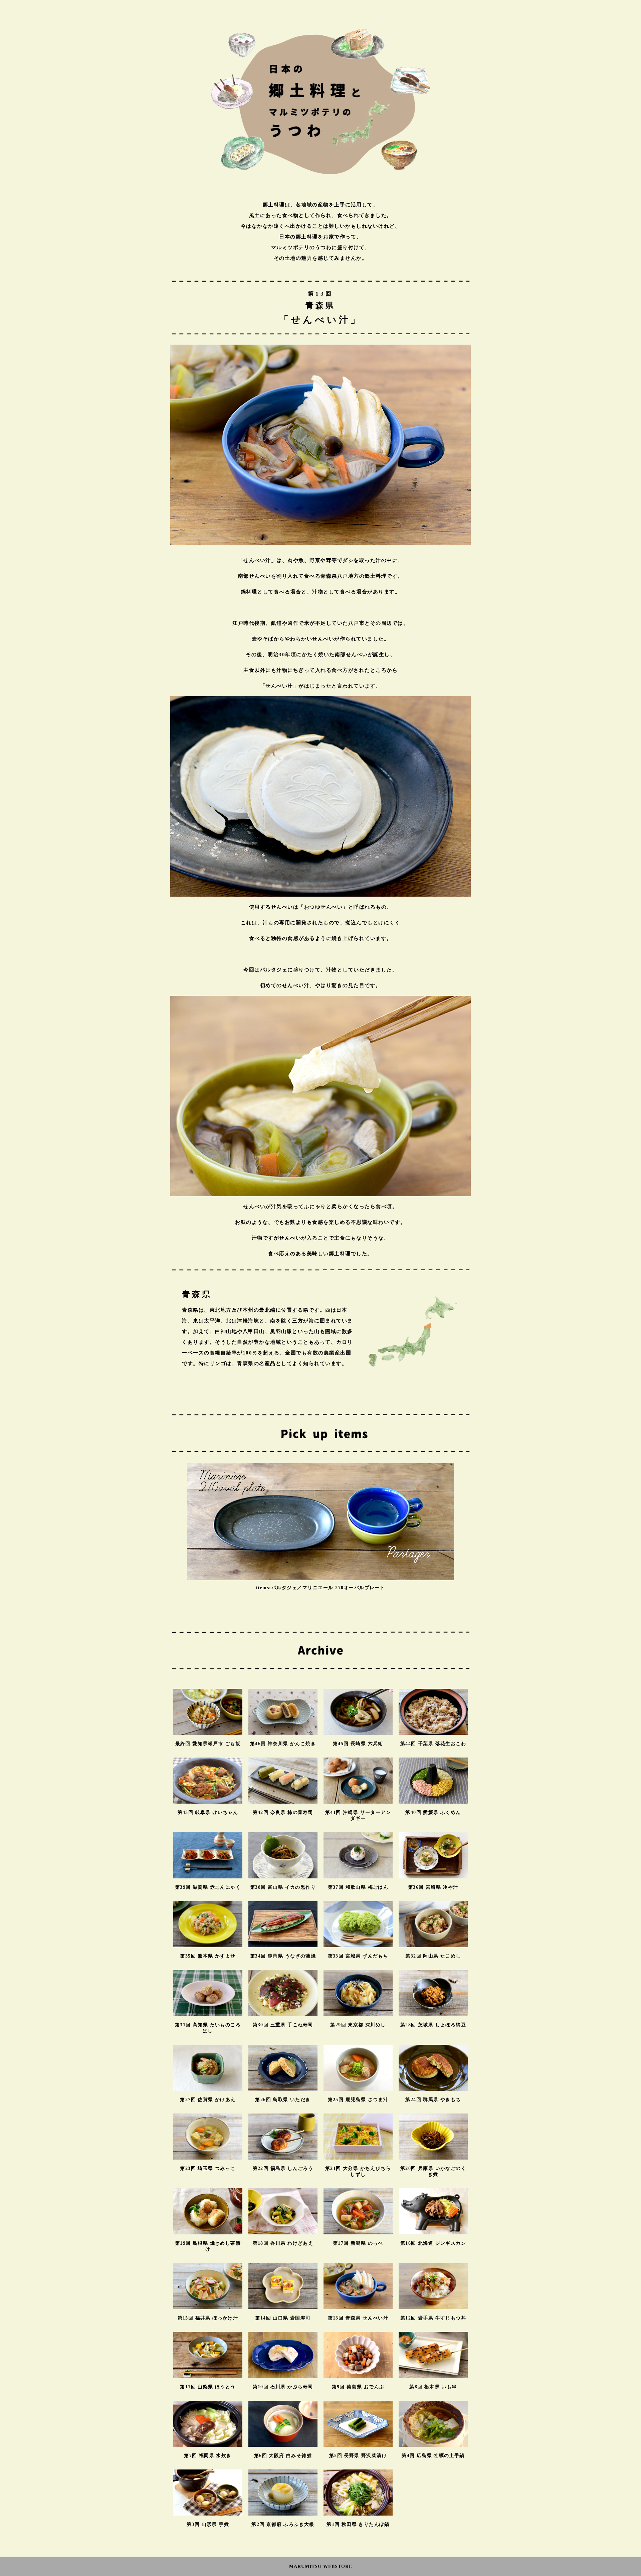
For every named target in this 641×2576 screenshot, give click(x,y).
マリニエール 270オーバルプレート (344, 1588)
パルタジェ (284, 1588)
